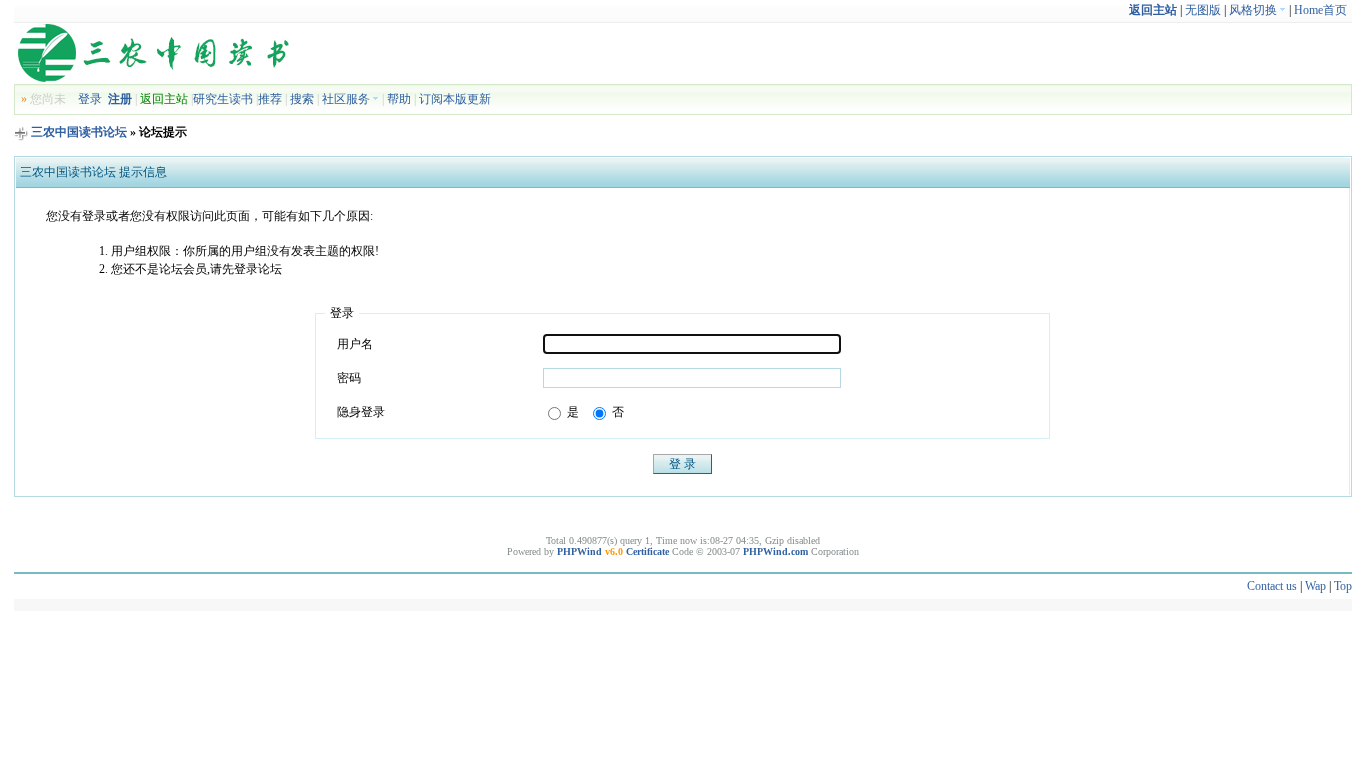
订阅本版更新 (455, 99)
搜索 (302, 99)
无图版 (1203, 10)
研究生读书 (223, 99)
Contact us (1272, 586)
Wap (1315, 586)
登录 (90, 99)
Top (1343, 586)
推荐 (270, 99)
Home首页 (1320, 10)
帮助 (399, 99)
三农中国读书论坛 (79, 132)
